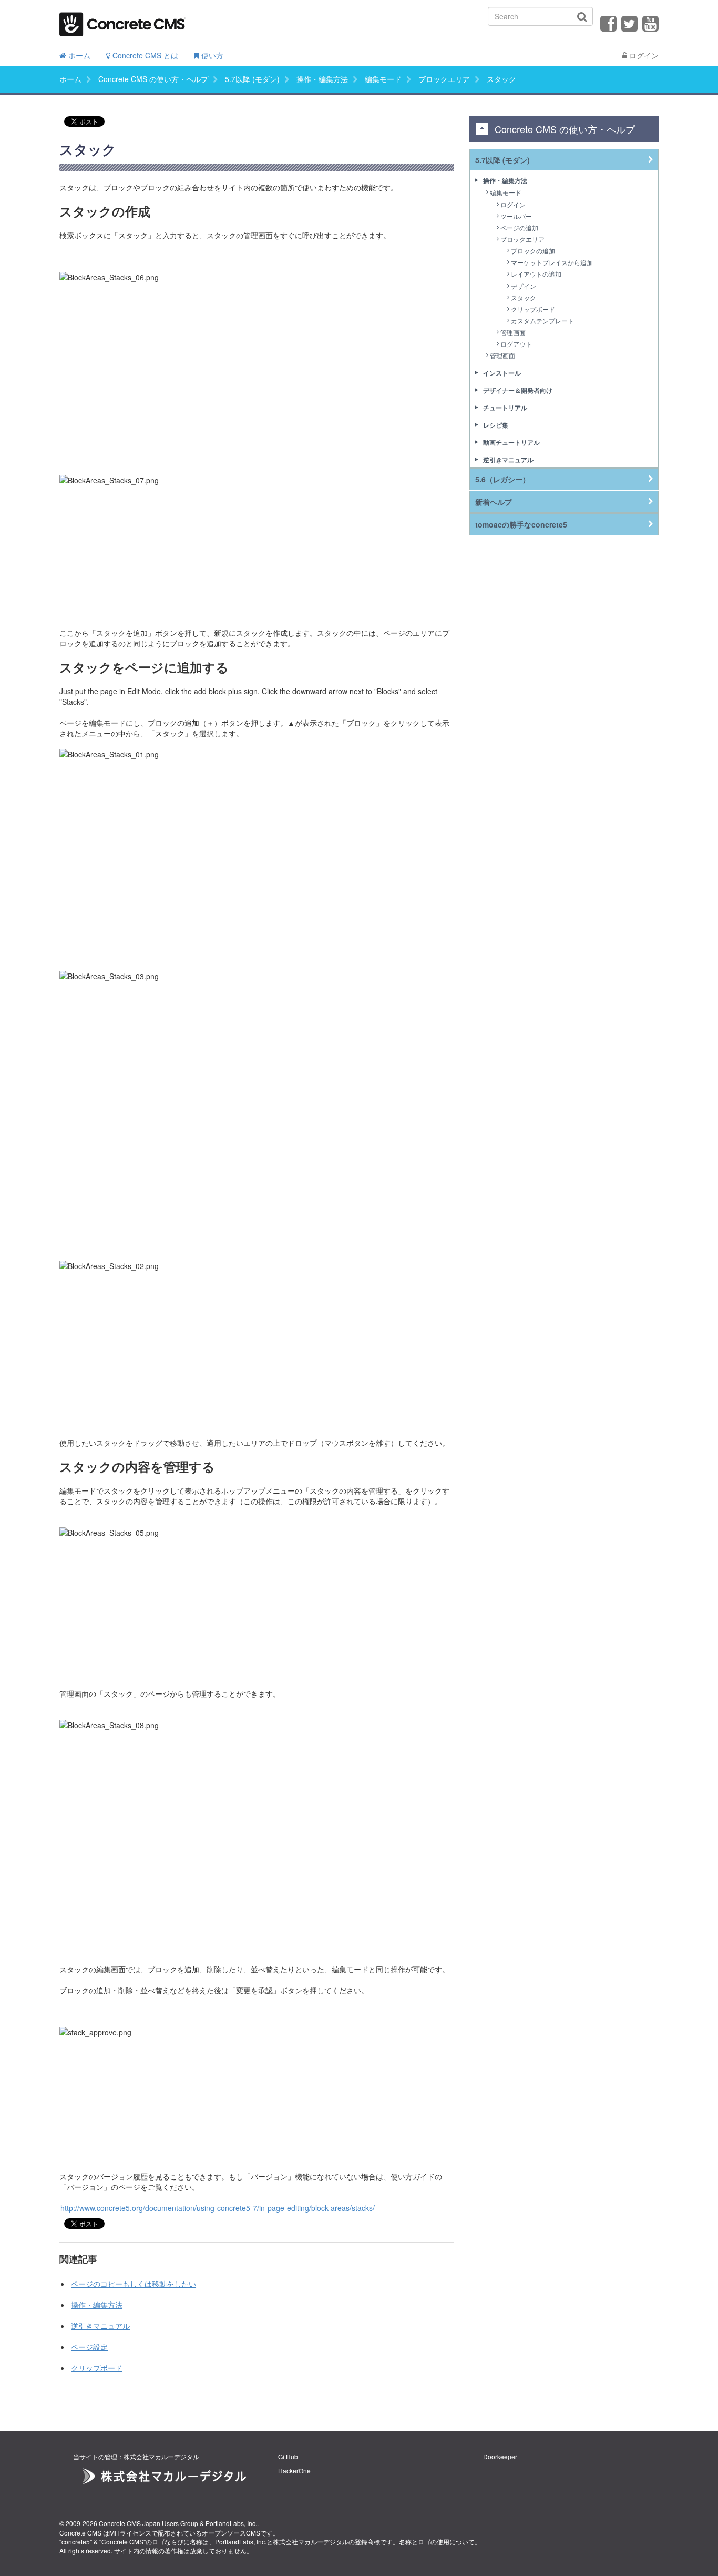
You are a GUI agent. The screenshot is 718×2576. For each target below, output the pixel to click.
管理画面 (513, 332)
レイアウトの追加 (536, 274)
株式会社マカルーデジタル (311, 2542)
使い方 (211, 55)
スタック (524, 297)
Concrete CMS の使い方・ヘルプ (153, 79)
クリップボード (97, 2368)
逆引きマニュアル (100, 2326)
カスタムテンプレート (542, 321)
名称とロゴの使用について (437, 2542)
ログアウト (516, 344)
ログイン (643, 55)
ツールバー (516, 216)
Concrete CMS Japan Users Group (148, 2523)
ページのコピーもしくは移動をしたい (134, 2284)
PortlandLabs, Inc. (231, 2523)
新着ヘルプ (494, 502)
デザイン (524, 286)
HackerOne (294, 2471)
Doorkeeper (500, 2456)
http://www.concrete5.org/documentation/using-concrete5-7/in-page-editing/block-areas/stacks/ (218, 2208)
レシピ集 (496, 425)
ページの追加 (519, 227)
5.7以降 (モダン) (252, 79)
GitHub (288, 2456)
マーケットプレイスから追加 (552, 262)
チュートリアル (505, 408)
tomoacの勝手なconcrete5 (521, 524)
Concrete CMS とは (144, 55)
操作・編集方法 (322, 79)
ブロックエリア (444, 79)
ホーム (78, 55)
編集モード (383, 79)
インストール (502, 373)
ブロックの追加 (533, 251)
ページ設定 (89, 2347)
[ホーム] (122, 21)
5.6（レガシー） (502, 479)
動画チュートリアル (511, 442)
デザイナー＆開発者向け (518, 390)
